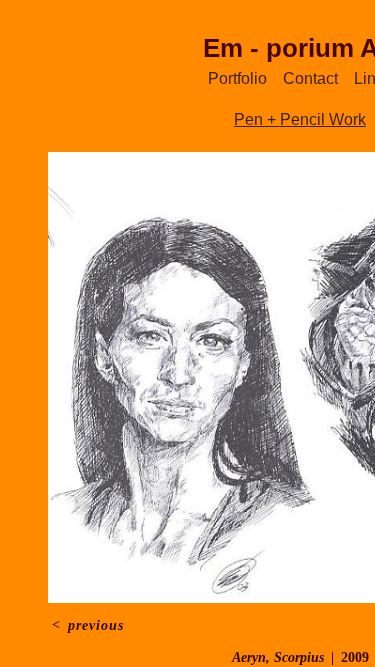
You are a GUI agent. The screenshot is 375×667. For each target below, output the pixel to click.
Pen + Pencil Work (300, 119)
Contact (310, 78)
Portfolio (237, 78)
